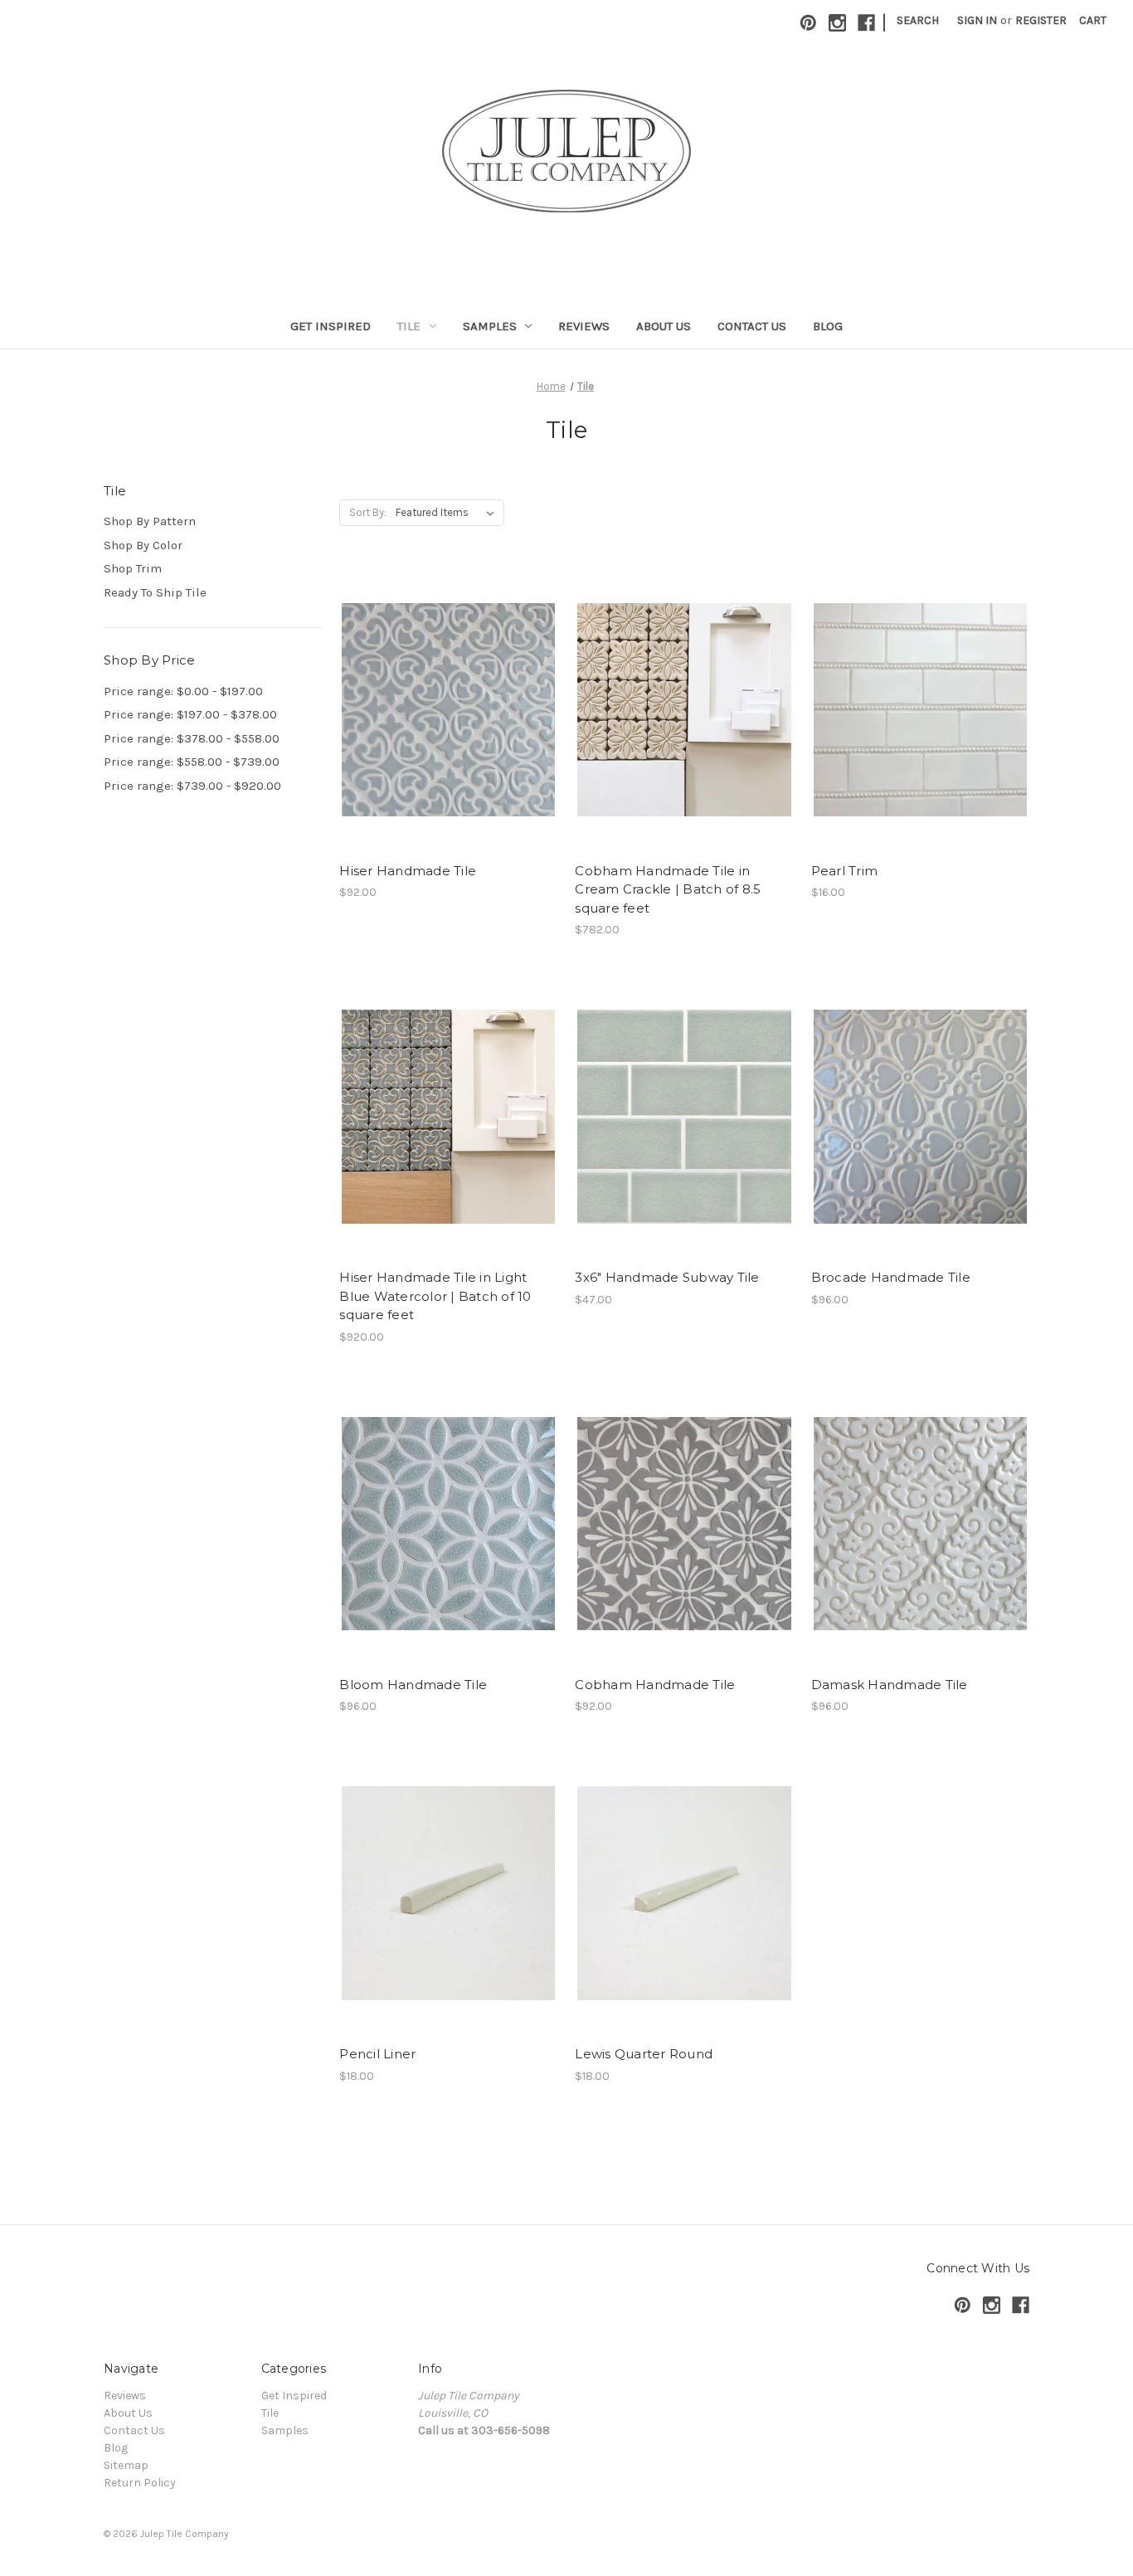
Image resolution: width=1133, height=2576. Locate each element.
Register (1041, 20)
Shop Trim (133, 568)
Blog (828, 326)
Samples (490, 326)
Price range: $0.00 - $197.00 (183, 691)
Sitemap (126, 2465)
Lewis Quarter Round (644, 2054)
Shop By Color (143, 545)
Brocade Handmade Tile (891, 1277)
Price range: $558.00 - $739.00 (192, 762)
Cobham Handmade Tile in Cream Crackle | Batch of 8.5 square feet (668, 889)
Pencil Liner (377, 2054)
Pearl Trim (845, 871)
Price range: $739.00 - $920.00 (192, 786)
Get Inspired (331, 326)
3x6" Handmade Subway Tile (667, 1277)
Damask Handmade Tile (890, 1685)
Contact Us (752, 326)
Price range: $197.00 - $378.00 (190, 714)
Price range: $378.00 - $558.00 (192, 738)
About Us (664, 326)
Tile (409, 326)
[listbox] (448, 513)
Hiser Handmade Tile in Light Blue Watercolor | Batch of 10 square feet (435, 1296)
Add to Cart (685, 739)
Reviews (584, 326)
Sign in (977, 20)
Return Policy (140, 2483)
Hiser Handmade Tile (408, 871)
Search (918, 20)
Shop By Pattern (150, 521)
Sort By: (368, 512)
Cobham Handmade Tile (655, 1685)
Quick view (445, 694)
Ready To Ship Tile (155, 592)
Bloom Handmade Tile (413, 1685)
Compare (443, 724)
